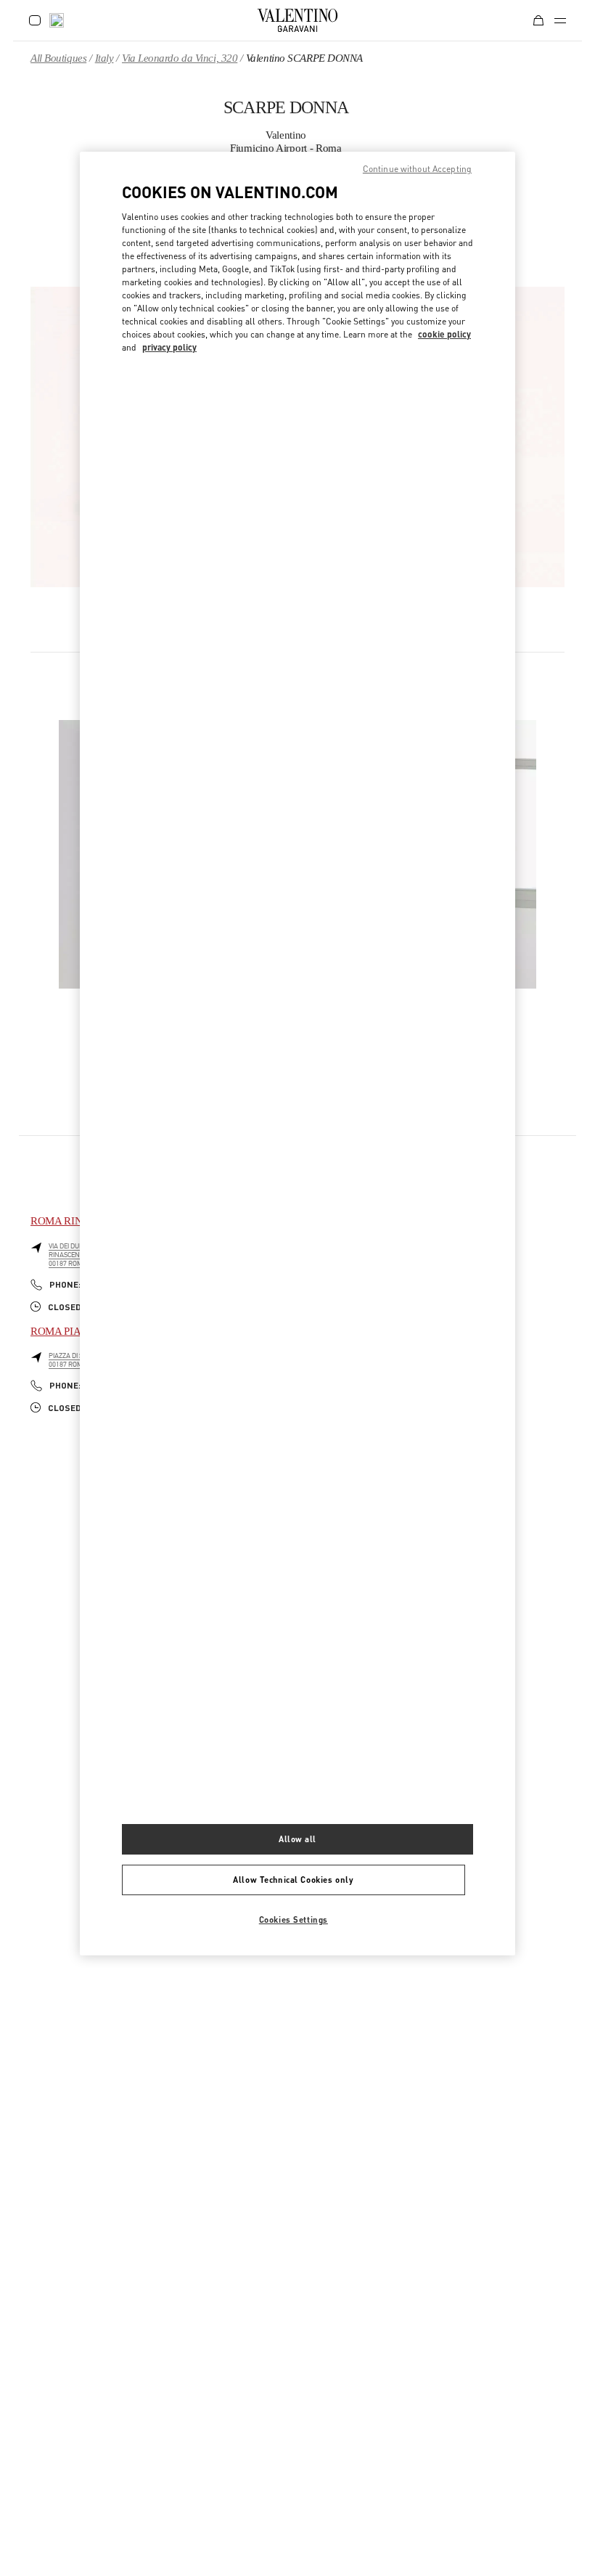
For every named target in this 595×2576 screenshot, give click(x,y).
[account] (35, 20)
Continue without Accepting (417, 169)
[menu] (560, 20)
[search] (57, 20)
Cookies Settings (294, 1919)
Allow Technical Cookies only (293, 1880)
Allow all (297, 1839)
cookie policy (444, 334)
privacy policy (169, 347)
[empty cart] (538, 20)
